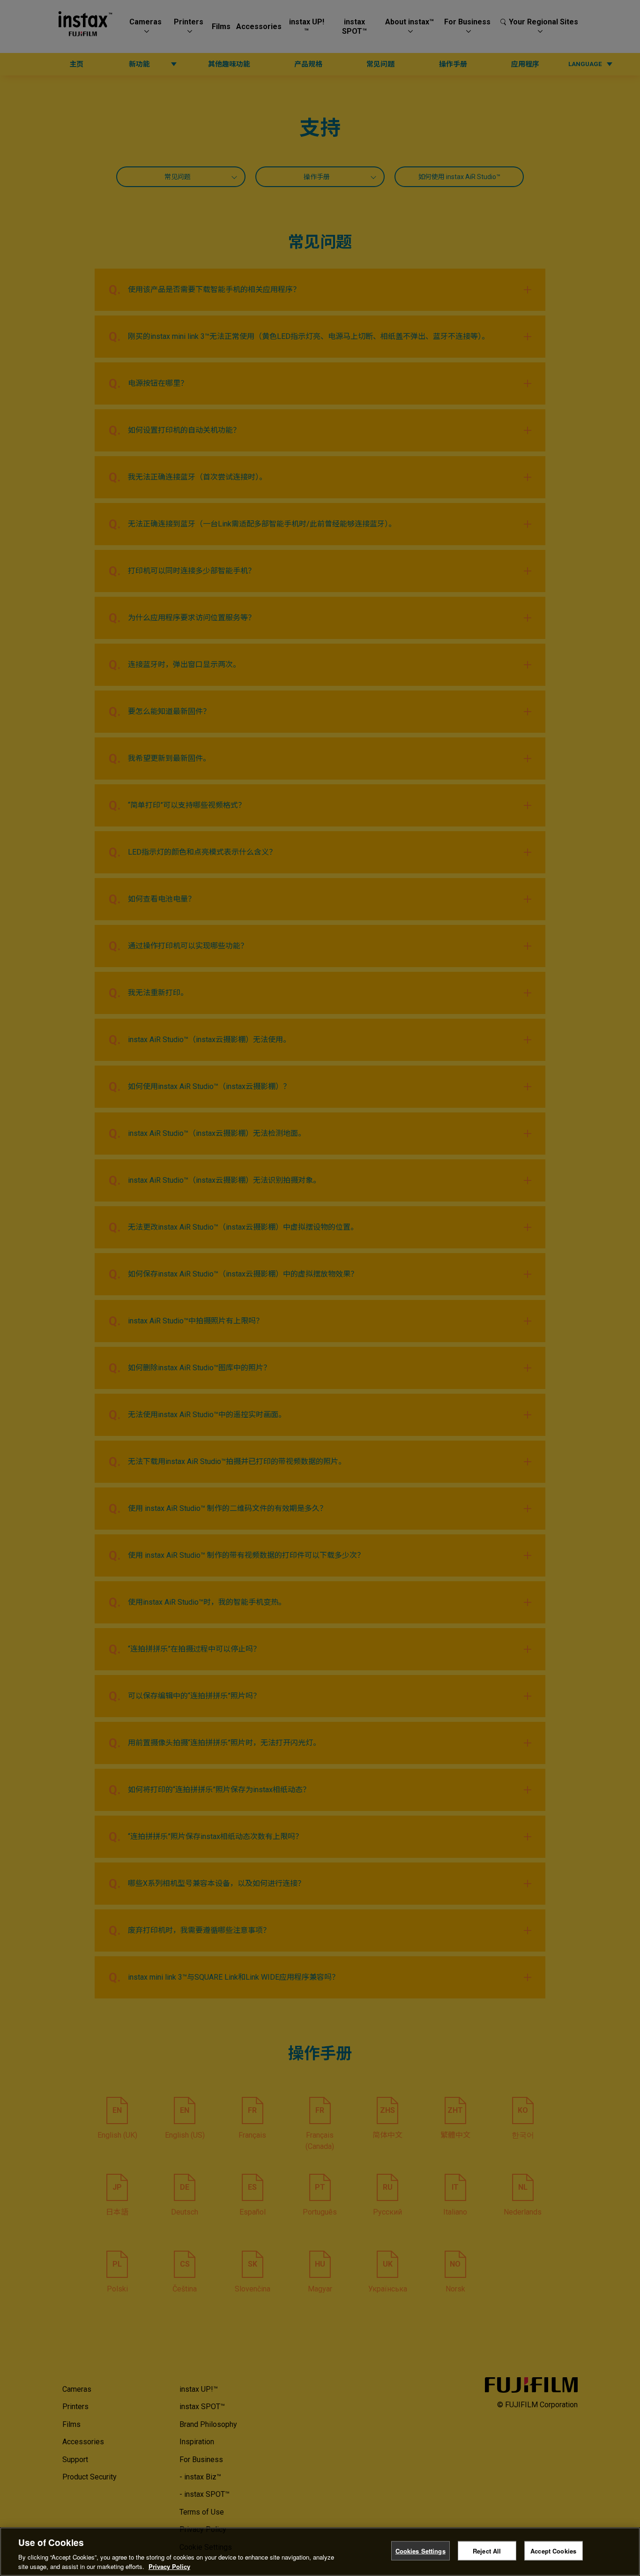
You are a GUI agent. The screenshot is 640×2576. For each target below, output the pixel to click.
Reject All (487, 2551)
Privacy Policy (169, 2566)
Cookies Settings (420, 2551)
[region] (320, 2552)
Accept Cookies (553, 2551)
